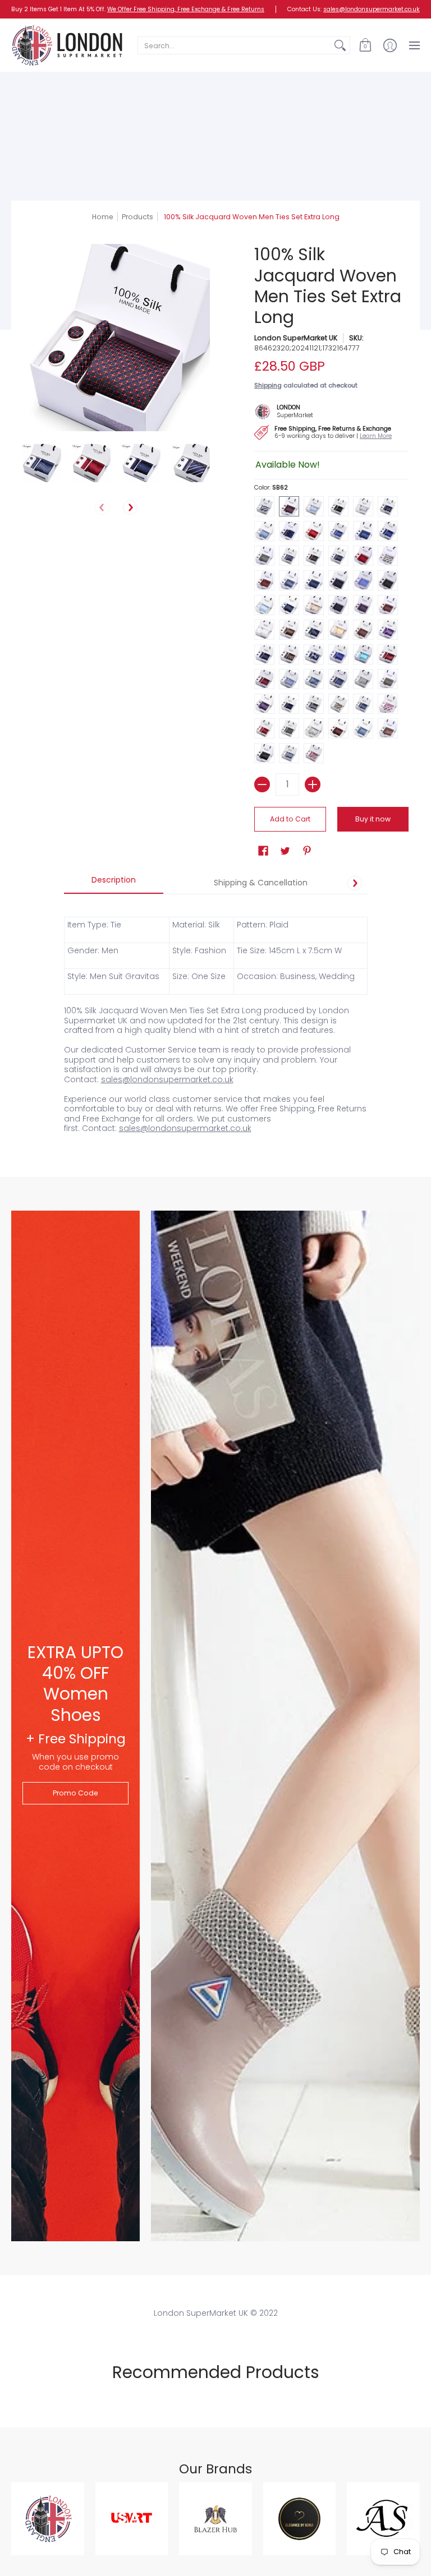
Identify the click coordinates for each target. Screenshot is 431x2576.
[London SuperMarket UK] (67, 45)
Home (103, 217)
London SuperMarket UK (296, 338)
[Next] (130, 507)
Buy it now (373, 819)
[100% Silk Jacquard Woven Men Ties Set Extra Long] (42, 463)
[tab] (114, 883)
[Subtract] (262, 784)
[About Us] (289, 410)
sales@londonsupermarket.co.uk (372, 9)
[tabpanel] (216, 1019)
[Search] (340, 45)
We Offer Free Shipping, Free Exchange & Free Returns (186, 9)
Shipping (268, 385)
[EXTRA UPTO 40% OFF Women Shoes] (75, 1726)
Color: (271, 488)
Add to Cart (290, 819)
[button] (365, 45)
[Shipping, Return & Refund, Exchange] (329, 431)
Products (137, 217)
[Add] (313, 784)
